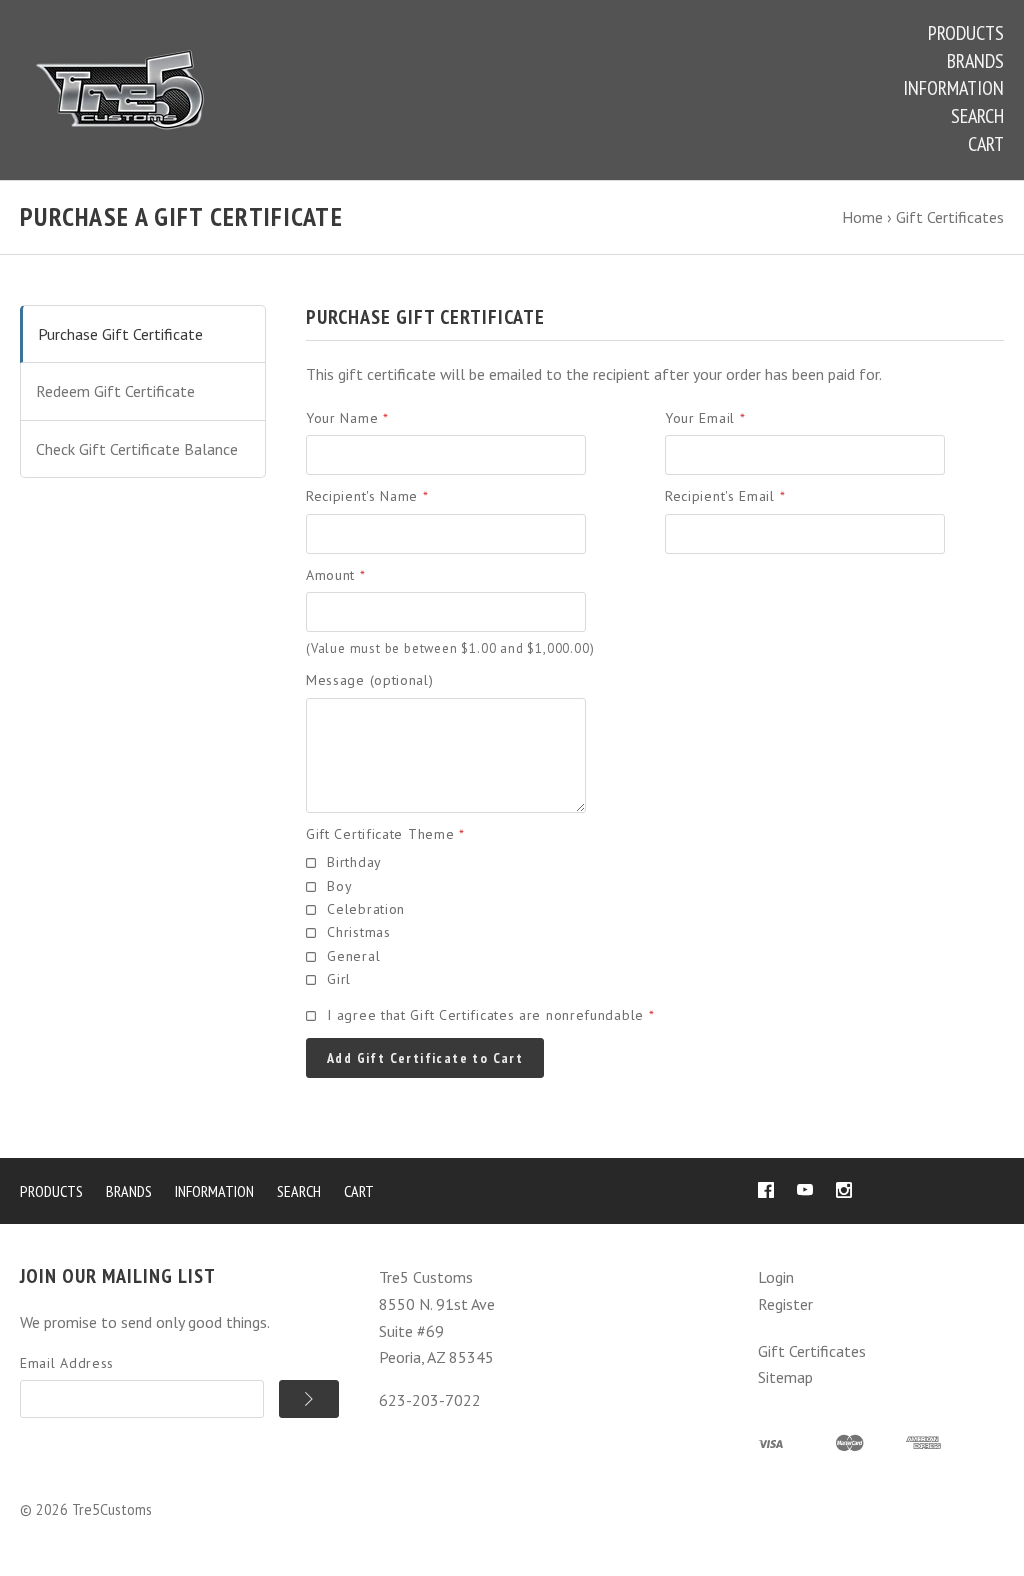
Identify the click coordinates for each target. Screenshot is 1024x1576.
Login (776, 1277)
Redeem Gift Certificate (115, 391)
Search (977, 116)
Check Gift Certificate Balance (137, 449)
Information (953, 88)
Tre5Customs (112, 1509)
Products (966, 33)
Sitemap (785, 1377)
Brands (975, 61)
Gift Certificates (812, 1351)
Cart (986, 144)
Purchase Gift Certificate (120, 334)
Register (785, 1304)
